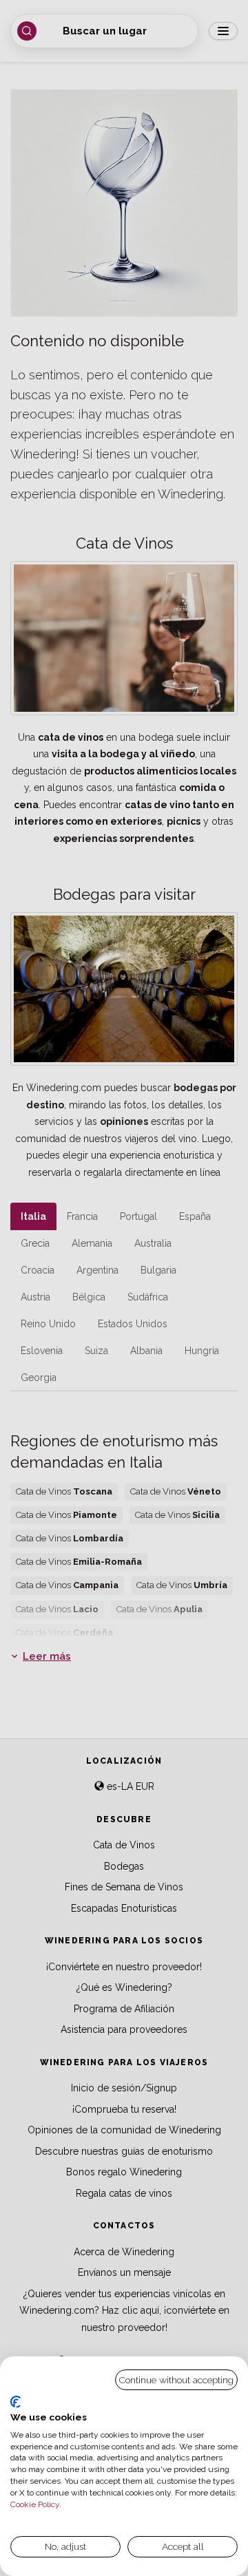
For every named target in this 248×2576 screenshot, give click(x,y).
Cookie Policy (35, 2504)
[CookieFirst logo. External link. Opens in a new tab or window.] (15, 2402)
